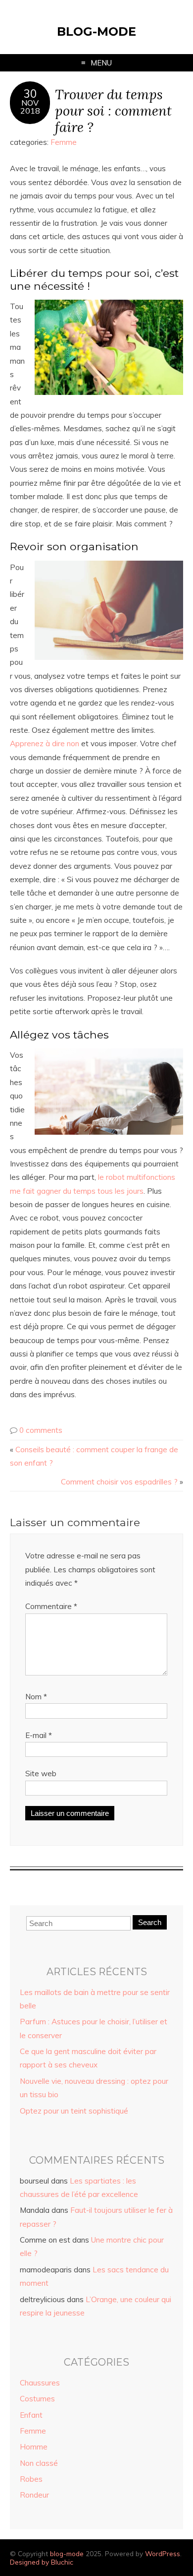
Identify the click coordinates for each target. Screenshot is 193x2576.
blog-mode (96, 32)
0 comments (41, 1430)
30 (30, 94)
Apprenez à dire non (45, 743)
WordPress (163, 2553)
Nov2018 (30, 107)
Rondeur (34, 2495)
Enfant (31, 2415)
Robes (31, 2479)
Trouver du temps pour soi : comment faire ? (113, 110)
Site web (41, 1773)
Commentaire (51, 1606)
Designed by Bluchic (42, 2562)
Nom (36, 1697)
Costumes (37, 2399)
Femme (64, 142)
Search (150, 1922)
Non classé (39, 2463)
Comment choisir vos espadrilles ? (119, 1482)
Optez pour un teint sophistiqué (74, 2111)
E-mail (39, 1735)
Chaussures (40, 2383)
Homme (34, 2447)
